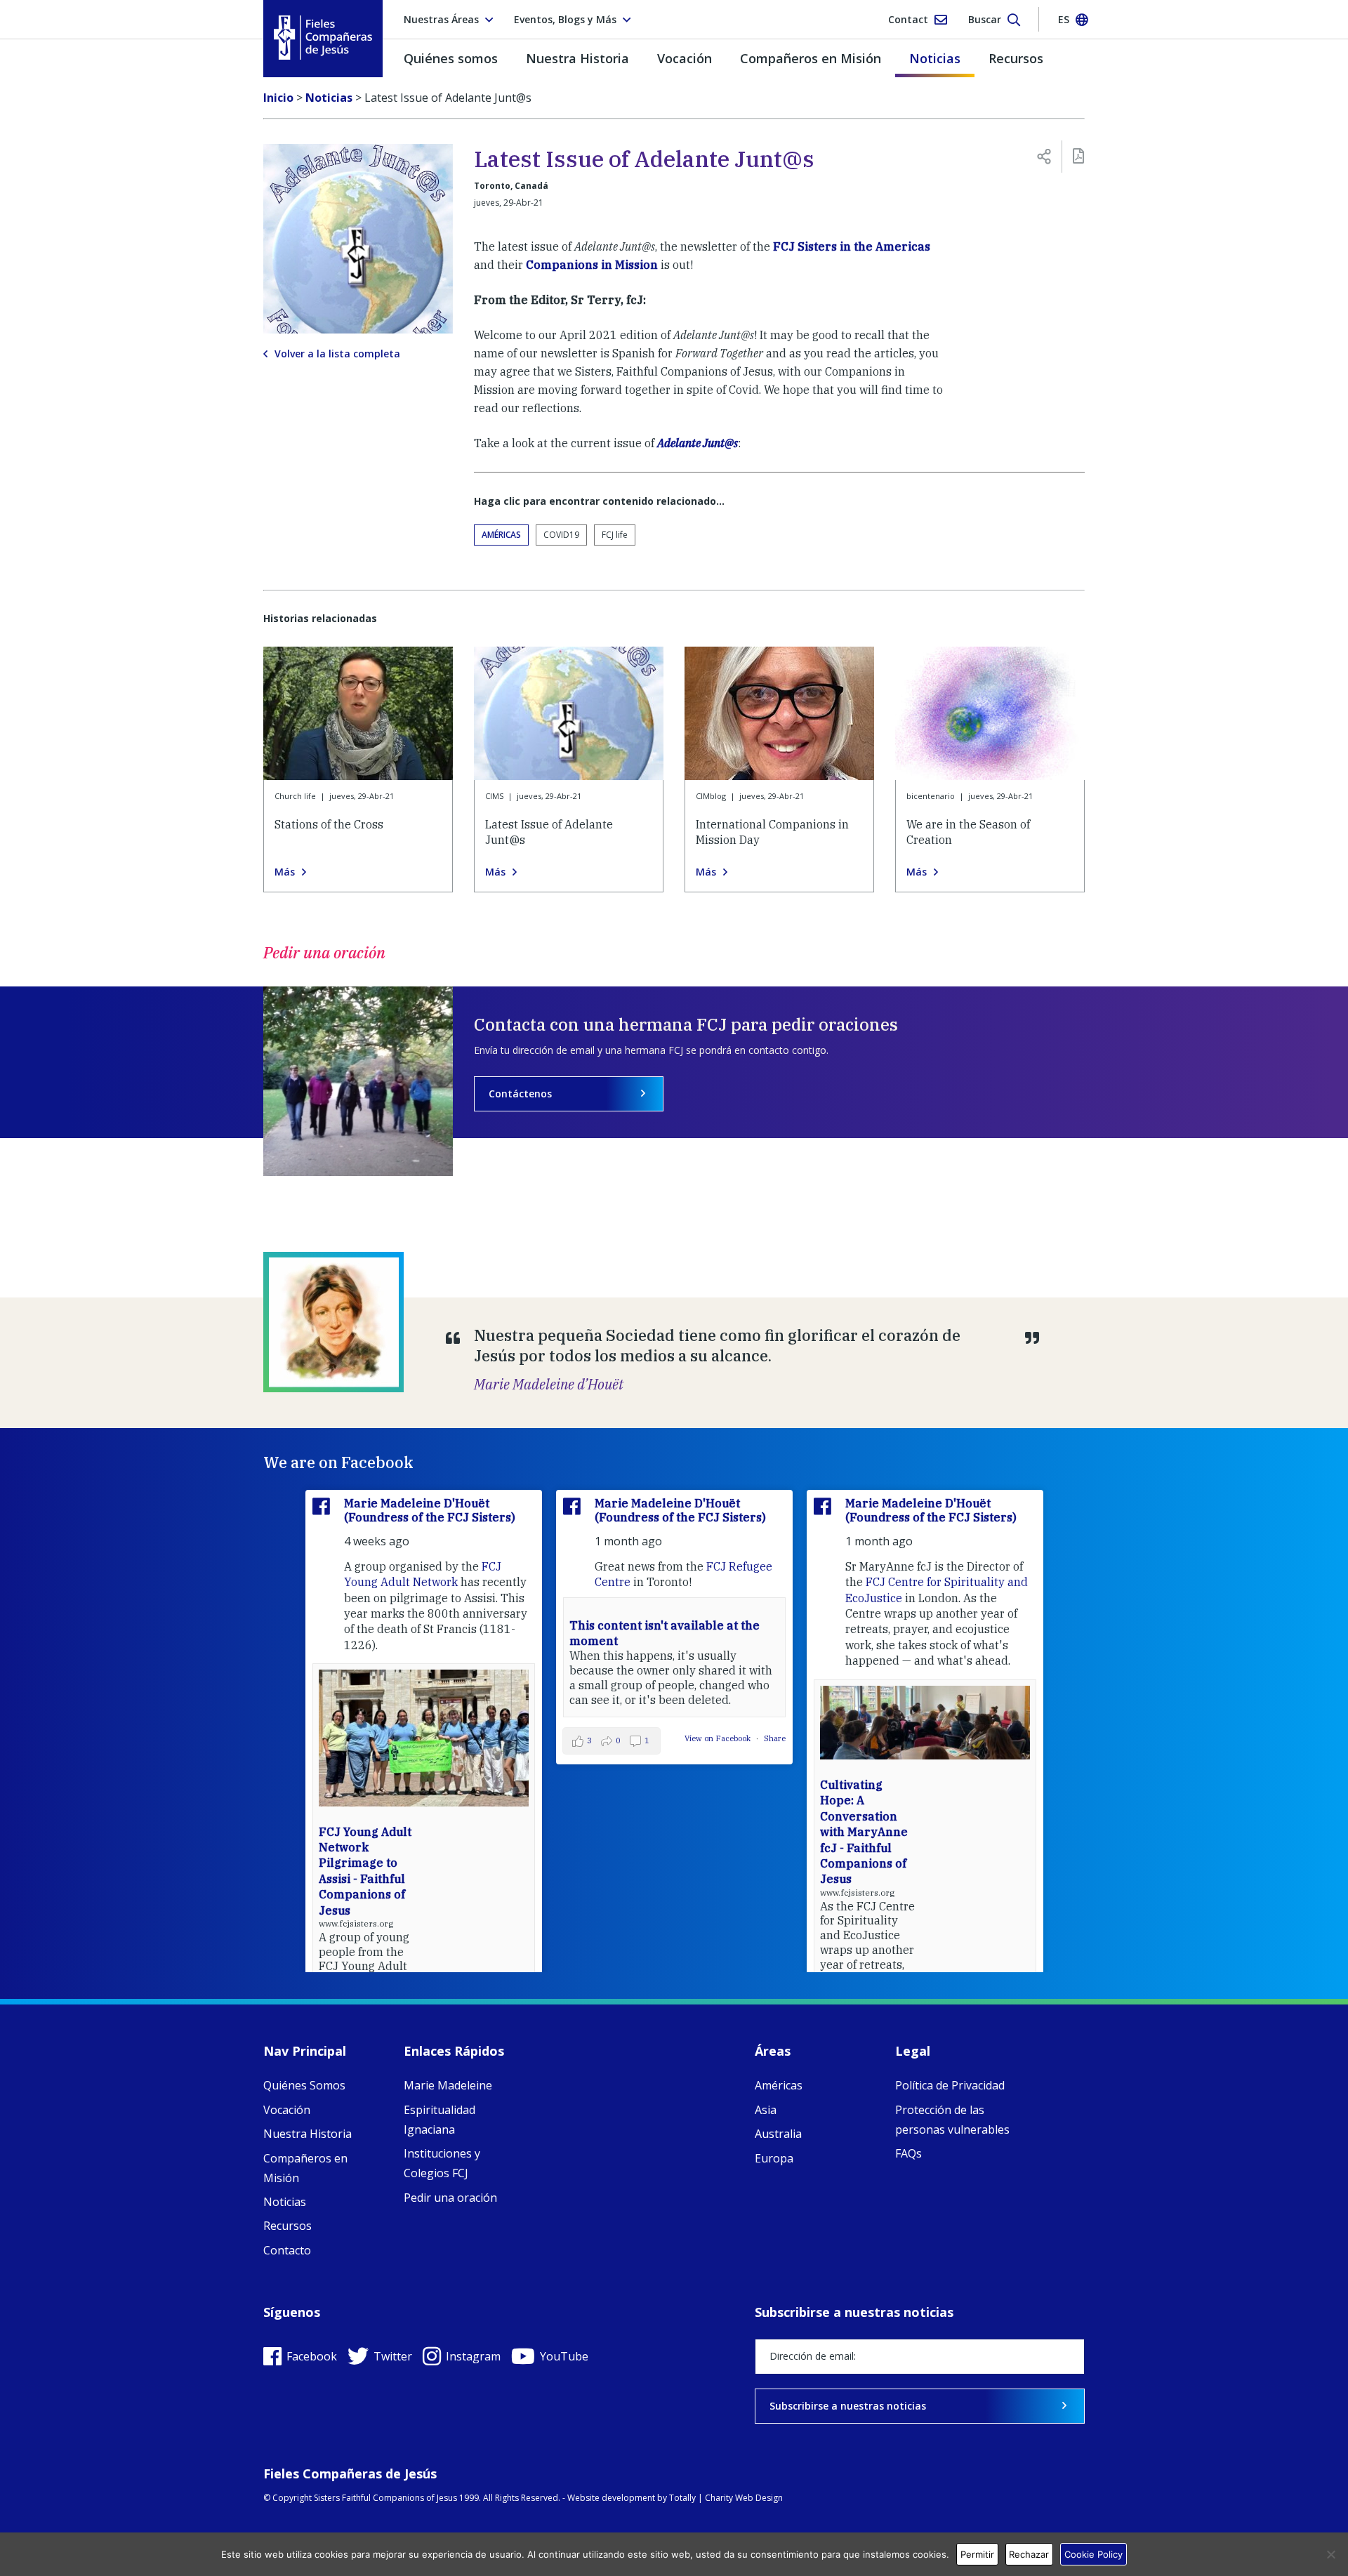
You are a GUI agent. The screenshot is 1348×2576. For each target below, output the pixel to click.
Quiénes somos (451, 58)
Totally (682, 2498)
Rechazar (1029, 2554)
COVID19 (561, 535)
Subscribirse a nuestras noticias (848, 2406)
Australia (778, 2134)
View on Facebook (719, 1738)
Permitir (977, 2554)
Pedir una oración (450, 2198)
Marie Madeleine (448, 2085)
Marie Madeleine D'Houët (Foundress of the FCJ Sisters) (430, 1510)
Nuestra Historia (577, 58)
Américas (501, 535)
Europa (774, 2158)
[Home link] (323, 38)
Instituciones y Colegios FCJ (442, 2163)
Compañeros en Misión (811, 58)
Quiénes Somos (304, 2085)
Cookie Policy (1093, 2554)
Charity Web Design (744, 2498)
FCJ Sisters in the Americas (852, 246)
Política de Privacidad (950, 2085)
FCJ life (615, 535)
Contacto (287, 2250)
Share (775, 1738)
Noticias (935, 58)
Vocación (685, 58)
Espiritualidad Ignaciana (440, 2120)
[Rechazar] (1330, 2554)
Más (285, 872)
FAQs (908, 2153)
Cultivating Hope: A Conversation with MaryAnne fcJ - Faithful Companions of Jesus (864, 1832)
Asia (766, 2110)
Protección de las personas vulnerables (952, 2120)
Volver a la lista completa (337, 354)
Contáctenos (520, 1094)
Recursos (1016, 58)
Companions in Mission (592, 265)
